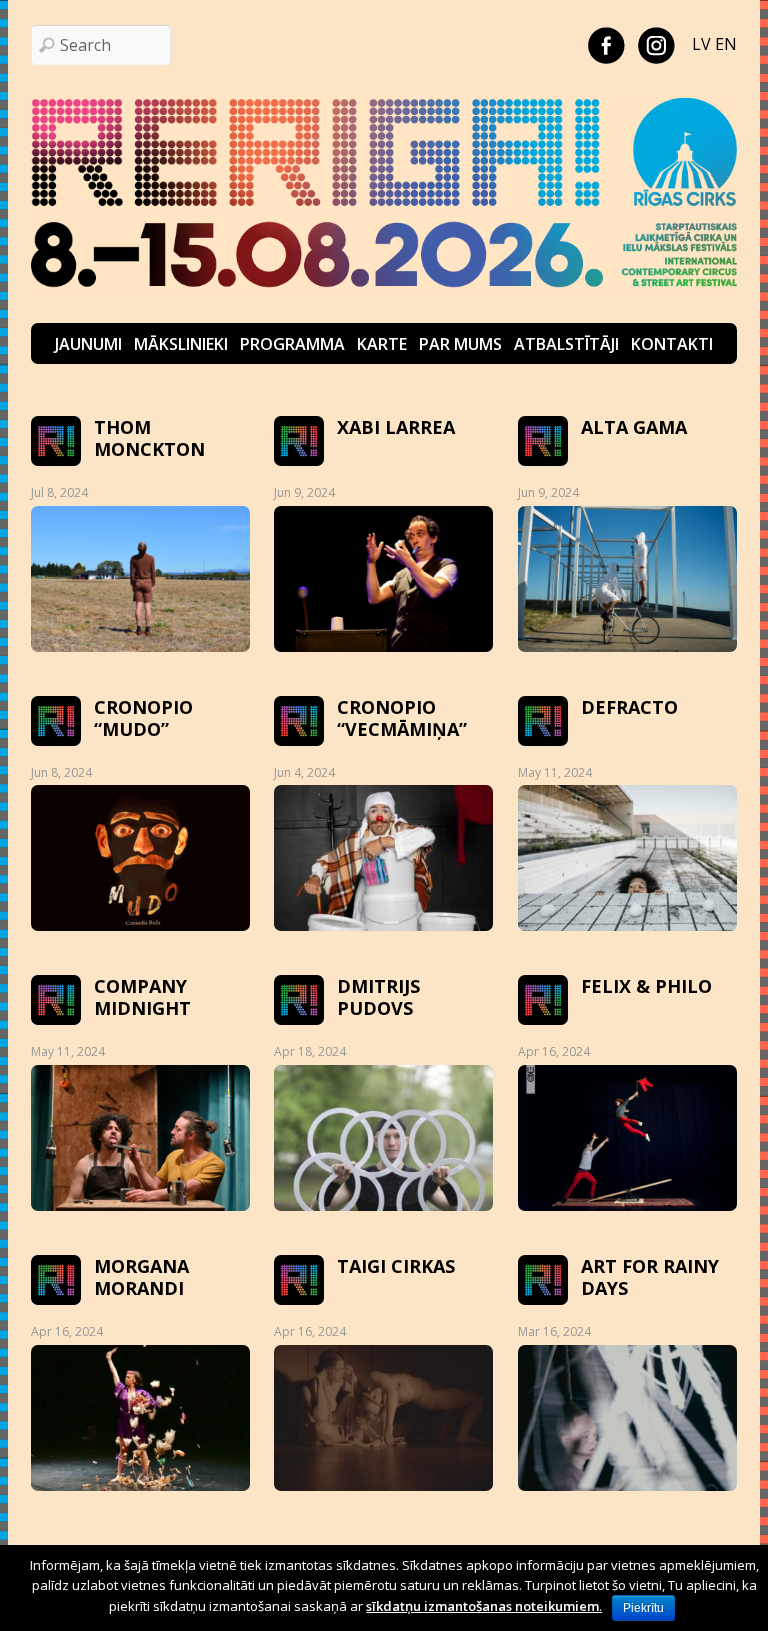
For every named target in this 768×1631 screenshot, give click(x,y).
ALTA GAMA (634, 427)
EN (726, 44)
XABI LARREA (396, 427)
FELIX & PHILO (646, 986)
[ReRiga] (384, 292)
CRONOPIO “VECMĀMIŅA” (402, 718)
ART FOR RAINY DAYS (650, 1277)
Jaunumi (88, 344)
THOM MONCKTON (149, 438)
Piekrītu (643, 1608)
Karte (382, 344)
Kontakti (672, 344)
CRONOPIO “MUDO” (143, 718)
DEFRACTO (629, 707)
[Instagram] (656, 44)
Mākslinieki (181, 344)
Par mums (460, 344)
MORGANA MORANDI (141, 1277)
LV (701, 44)
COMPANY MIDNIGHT (142, 997)
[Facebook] (606, 44)
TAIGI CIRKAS (396, 1266)
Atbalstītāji (566, 344)
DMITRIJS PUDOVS (378, 997)
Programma (292, 344)
